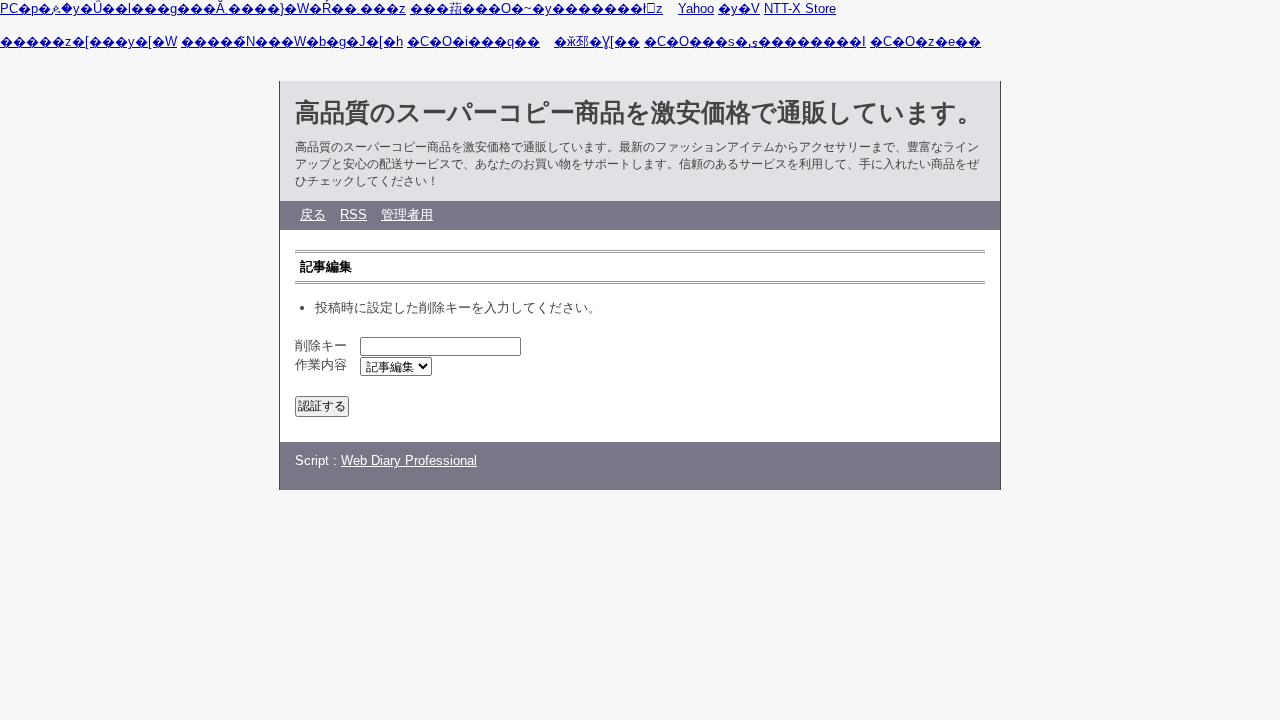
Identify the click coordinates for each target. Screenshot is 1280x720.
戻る (313, 214)
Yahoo (696, 8)
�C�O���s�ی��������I (755, 41)
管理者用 (407, 214)
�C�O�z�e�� (925, 41)
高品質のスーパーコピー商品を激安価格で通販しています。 (638, 112)
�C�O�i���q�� (473, 41)
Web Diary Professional (409, 460)
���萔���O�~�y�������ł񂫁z (536, 8)
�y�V (739, 8)
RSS (353, 214)
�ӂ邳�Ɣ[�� (597, 41)
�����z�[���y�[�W (88, 41)
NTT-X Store (800, 8)
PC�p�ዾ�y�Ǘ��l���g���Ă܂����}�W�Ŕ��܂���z (203, 8)
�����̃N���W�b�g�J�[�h (292, 41)
